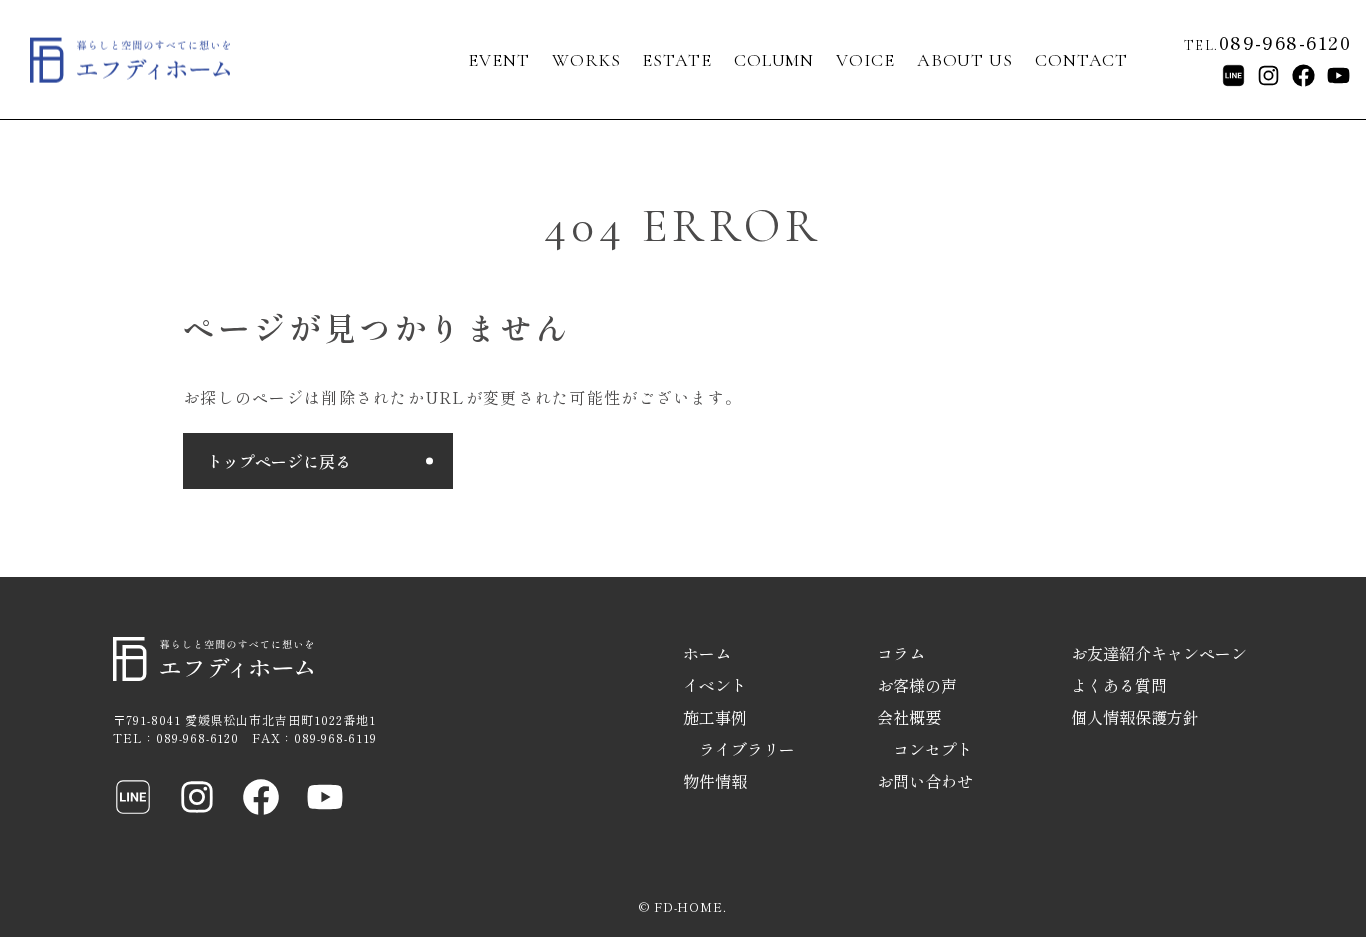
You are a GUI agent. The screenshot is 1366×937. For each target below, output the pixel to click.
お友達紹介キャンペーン (1159, 653)
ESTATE (676, 60)
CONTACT (1081, 60)
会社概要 (909, 717)
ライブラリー (747, 749)
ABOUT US (965, 60)
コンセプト (933, 749)
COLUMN (774, 60)
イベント (715, 685)
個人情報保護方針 (1135, 717)
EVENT (499, 60)
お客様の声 (917, 685)
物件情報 (715, 781)
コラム (901, 653)
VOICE (865, 60)
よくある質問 (1119, 685)
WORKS (586, 60)
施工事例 (715, 717)
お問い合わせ (925, 781)
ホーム (707, 653)
